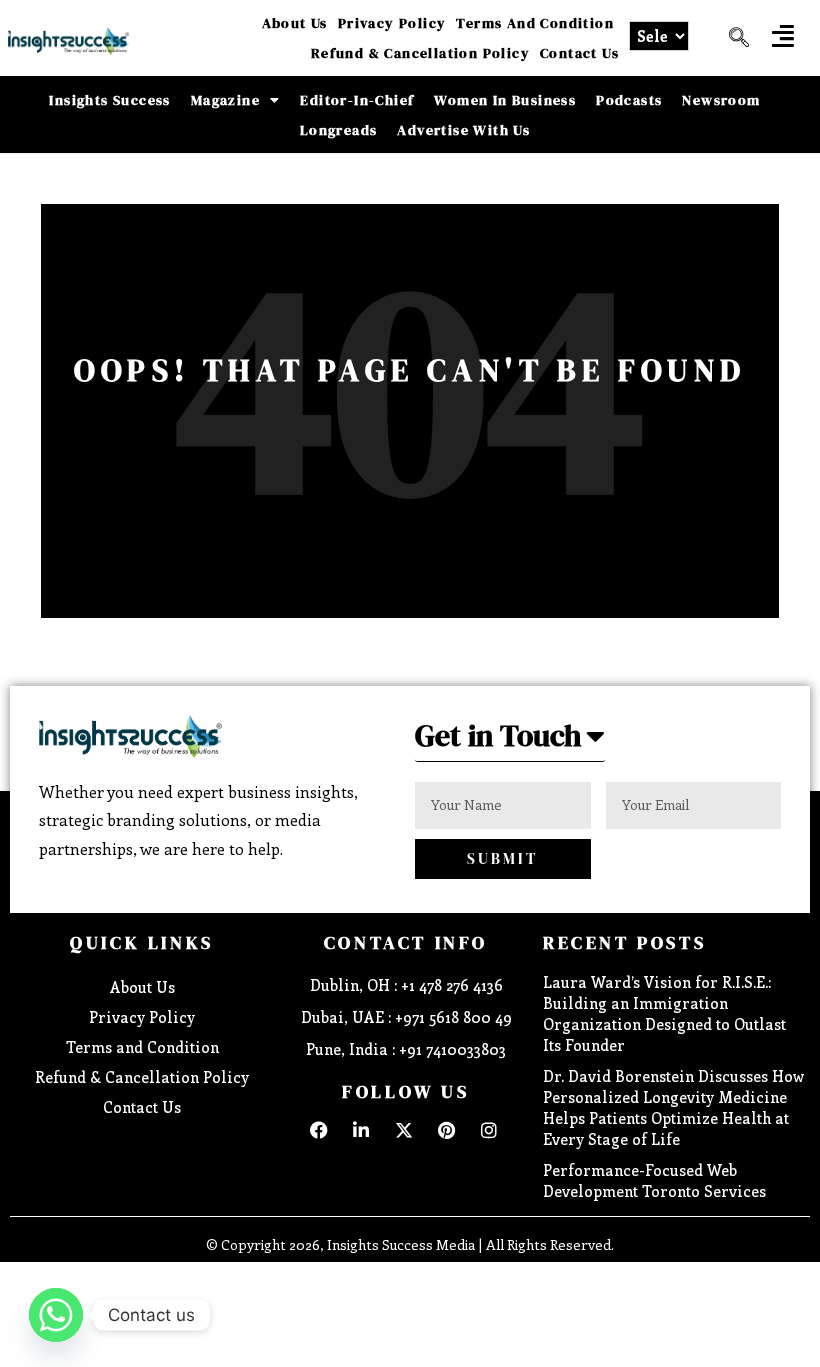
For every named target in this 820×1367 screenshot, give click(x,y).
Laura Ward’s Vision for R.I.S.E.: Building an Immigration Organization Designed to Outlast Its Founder (664, 1013)
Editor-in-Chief (357, 100)
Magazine (225, 100)
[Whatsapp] (56, 1315)
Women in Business (505, 100)
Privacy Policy (392, 23)
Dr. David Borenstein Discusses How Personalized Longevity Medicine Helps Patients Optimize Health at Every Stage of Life (673, 1107)
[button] (783, 35)
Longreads (339, 130)
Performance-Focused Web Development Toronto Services (654, 1180)
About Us (295, 23)
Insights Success (109, 100)
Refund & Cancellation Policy (420, 53)
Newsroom (721, 100)
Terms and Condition (535, 23)
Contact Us (579, 53)
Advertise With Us (463, 130)
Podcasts (629, 100)
